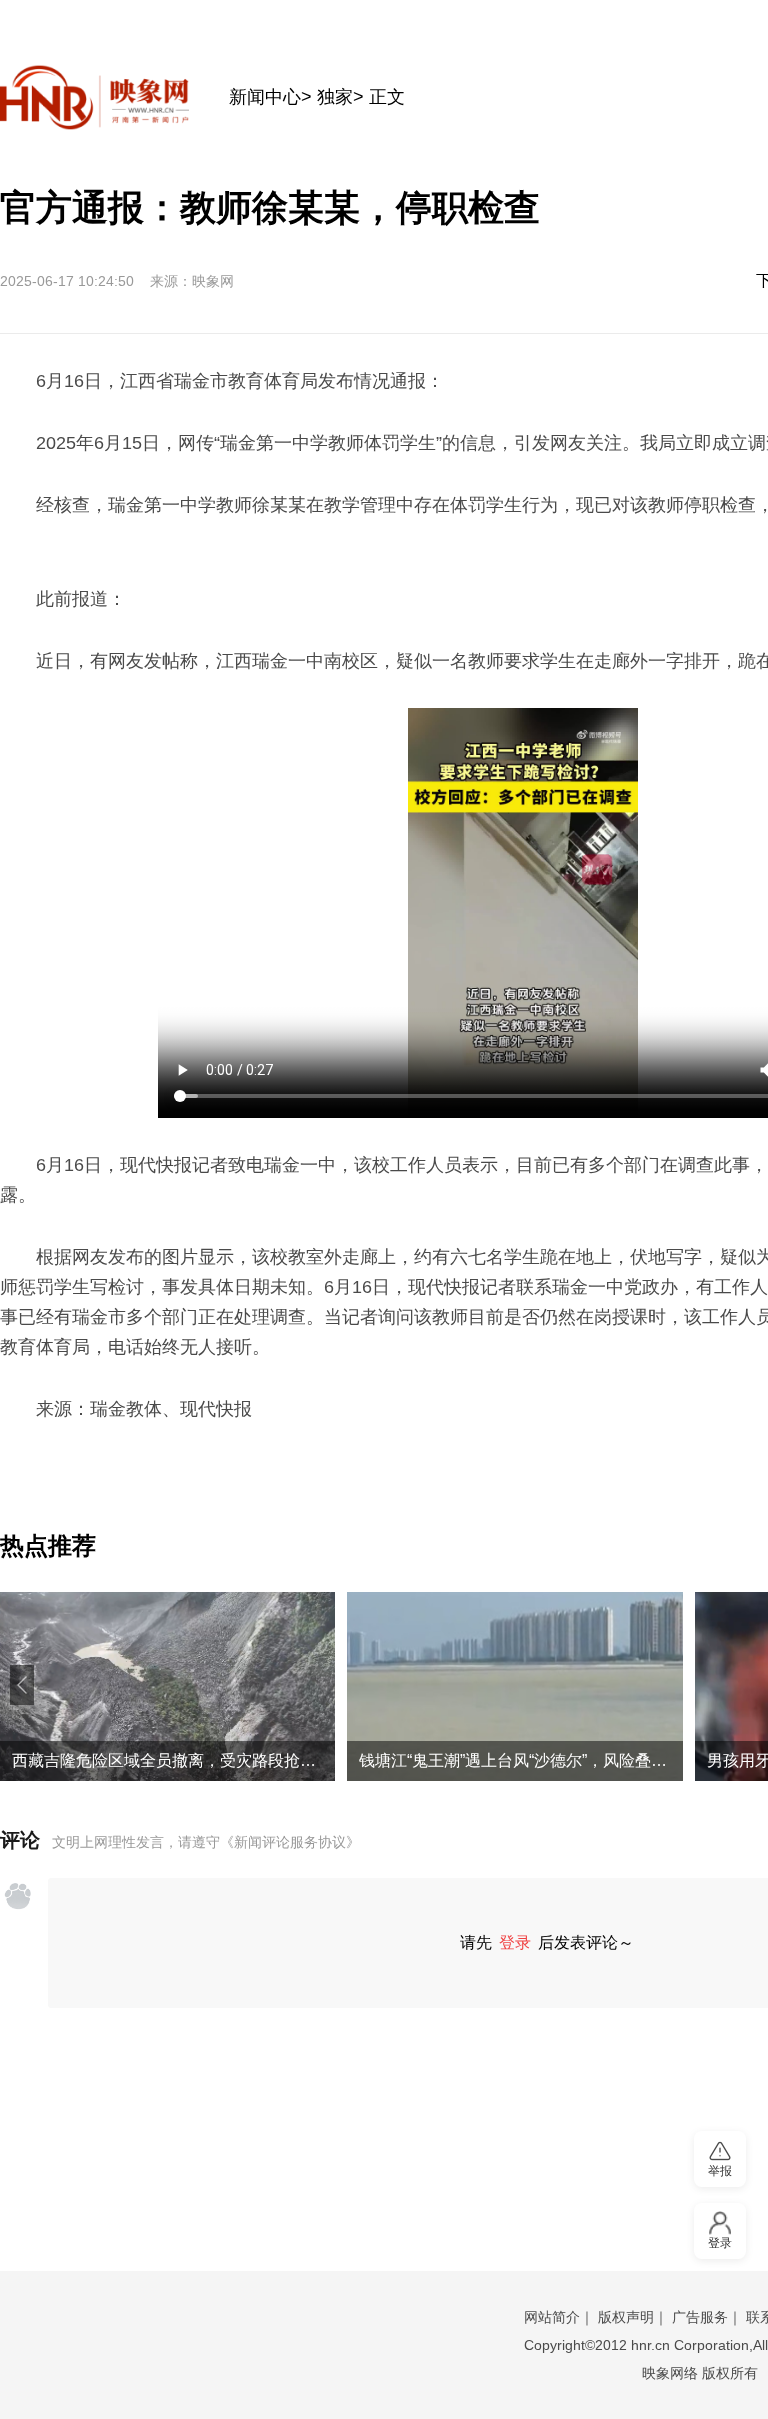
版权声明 (626, 2317)
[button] (22, 1685)
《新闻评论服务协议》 (290, 1842)
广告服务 (700, 2317)
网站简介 (552, 2317)
